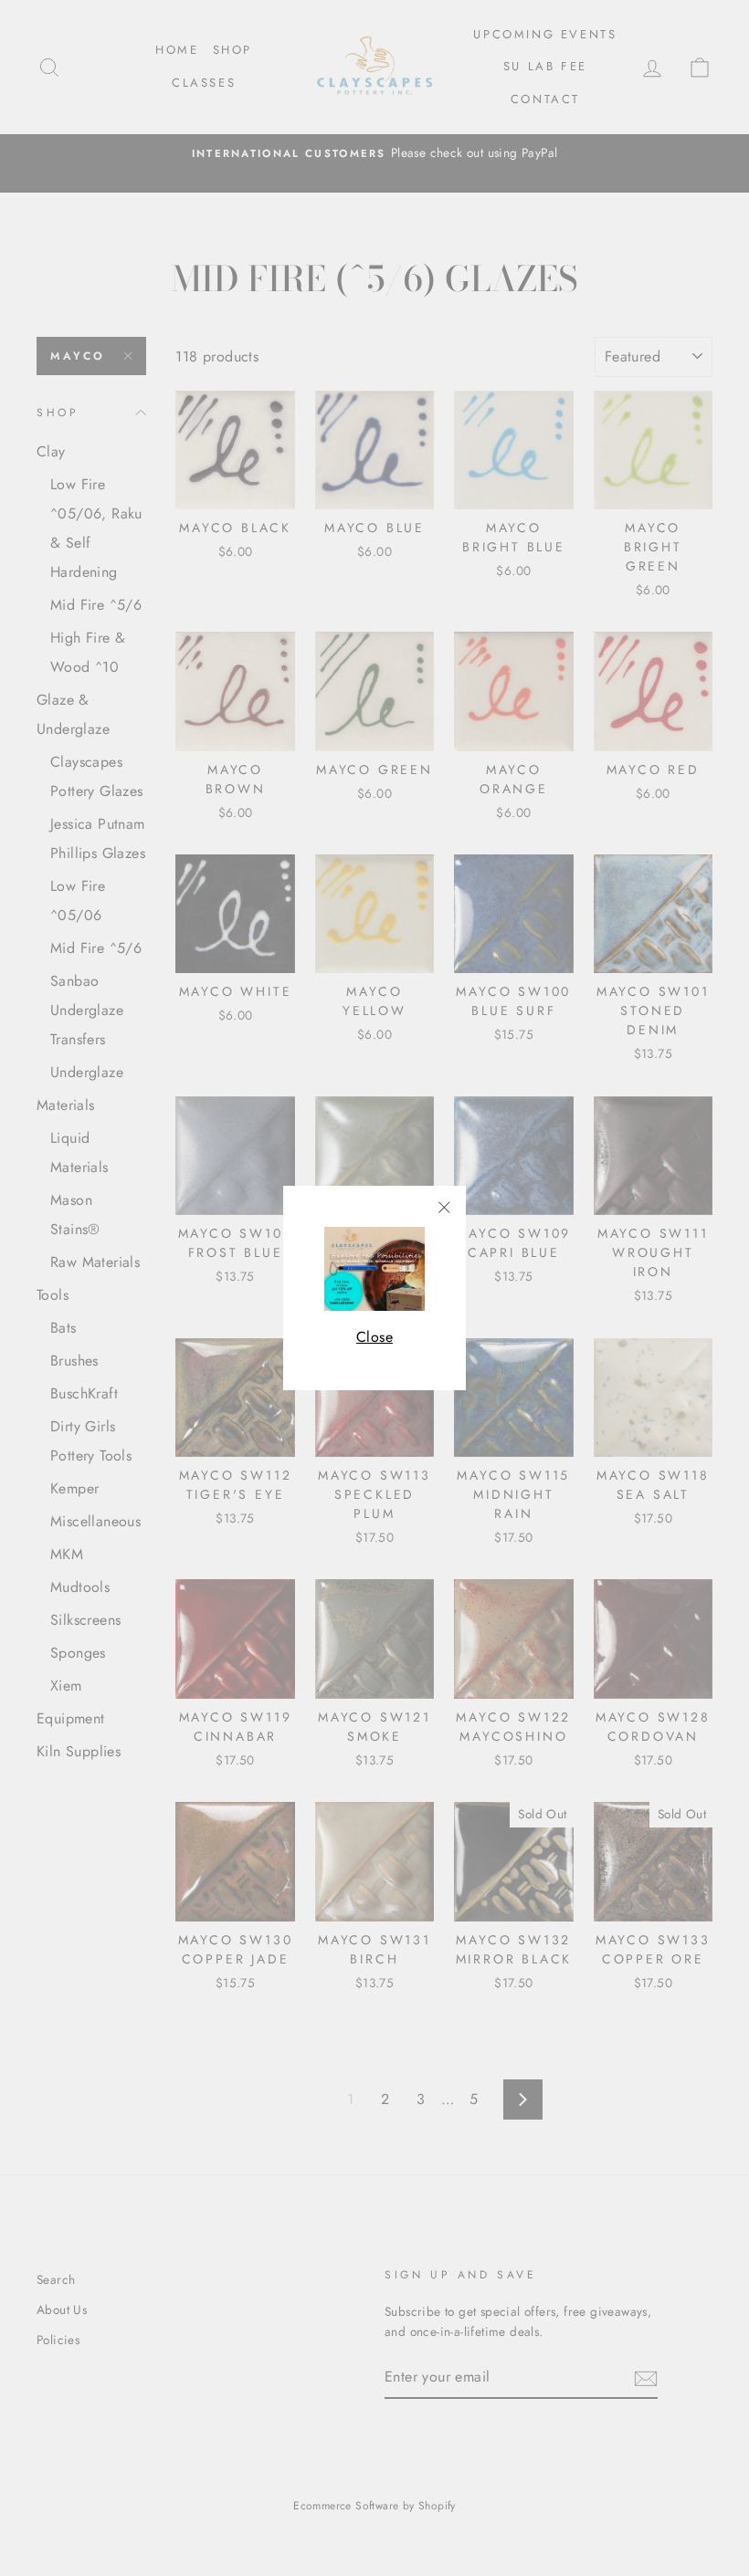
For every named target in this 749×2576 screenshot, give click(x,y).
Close (374, 1337)
